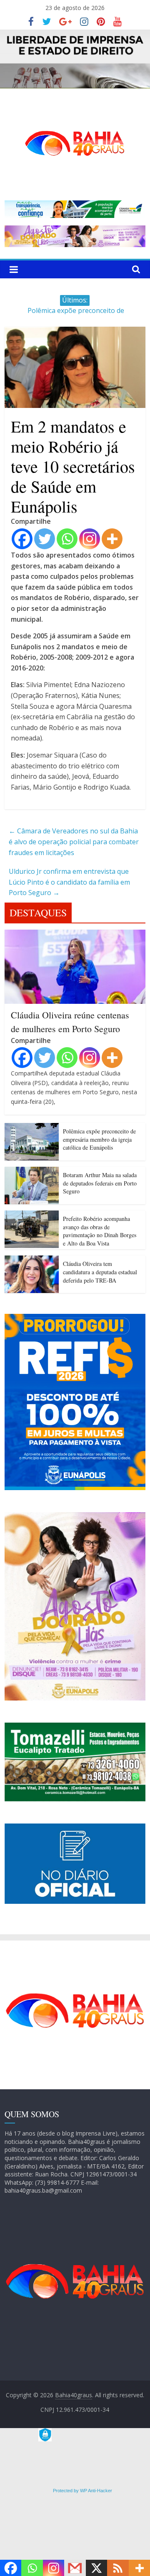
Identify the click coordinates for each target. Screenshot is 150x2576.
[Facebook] (22, 539)
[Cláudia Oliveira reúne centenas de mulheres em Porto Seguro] (75, 935)
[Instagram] (90, 539)
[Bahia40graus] (75, 35)
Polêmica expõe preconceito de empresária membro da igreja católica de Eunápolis (99, 1139)
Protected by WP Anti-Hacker (82, 2491)
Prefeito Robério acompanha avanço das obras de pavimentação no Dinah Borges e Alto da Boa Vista (100, 1231)
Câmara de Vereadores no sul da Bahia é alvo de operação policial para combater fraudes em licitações (74, 842)
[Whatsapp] (67, 539)
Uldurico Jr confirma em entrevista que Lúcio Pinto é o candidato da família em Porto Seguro (69, 882)
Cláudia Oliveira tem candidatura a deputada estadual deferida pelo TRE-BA (100, 1272)
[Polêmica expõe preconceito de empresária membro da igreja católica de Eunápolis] (32, 1128)
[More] (112, 539)
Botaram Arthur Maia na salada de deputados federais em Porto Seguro (100, 1183)
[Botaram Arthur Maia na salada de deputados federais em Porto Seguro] (32, 1172)
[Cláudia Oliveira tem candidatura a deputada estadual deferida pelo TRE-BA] (32, 1260)
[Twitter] (45, 539)
